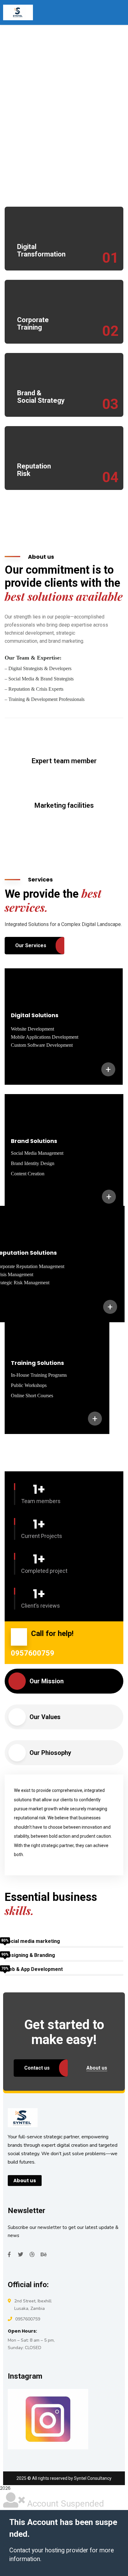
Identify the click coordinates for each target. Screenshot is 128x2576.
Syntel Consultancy (93, 2478)
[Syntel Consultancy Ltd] (18, 12)
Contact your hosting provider (49, 2550)
